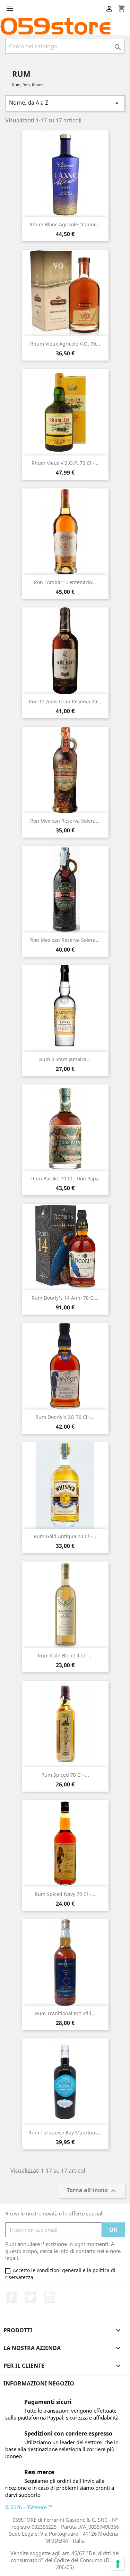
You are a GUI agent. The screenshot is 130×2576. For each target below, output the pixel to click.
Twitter (31, 2297)
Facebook (11, 2297)
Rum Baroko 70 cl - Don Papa (65, 1178)
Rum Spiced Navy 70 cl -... (65, 1894)
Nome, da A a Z (65, 103)
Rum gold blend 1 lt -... (65, 1656)
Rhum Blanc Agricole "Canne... (65, 224)
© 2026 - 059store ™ (29, 2507)
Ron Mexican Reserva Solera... (65, 821)
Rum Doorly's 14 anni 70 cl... (65, 1298)
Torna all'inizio (92, 2191)
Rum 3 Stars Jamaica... (65, 1059)
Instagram (50, 2297)
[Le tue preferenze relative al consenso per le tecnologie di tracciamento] (118, 2564)
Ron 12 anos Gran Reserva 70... (65, 701)
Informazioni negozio (39, 2383)
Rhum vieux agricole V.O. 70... (65, 344)
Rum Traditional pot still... (65, 2013)
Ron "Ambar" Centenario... (65, 582)
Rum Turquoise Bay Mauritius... (65, 2133)
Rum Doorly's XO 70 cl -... (65, 1417)
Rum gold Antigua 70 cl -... (65, 1536)
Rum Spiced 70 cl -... (65, 1775)
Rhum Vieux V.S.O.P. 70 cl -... (65, 463)
